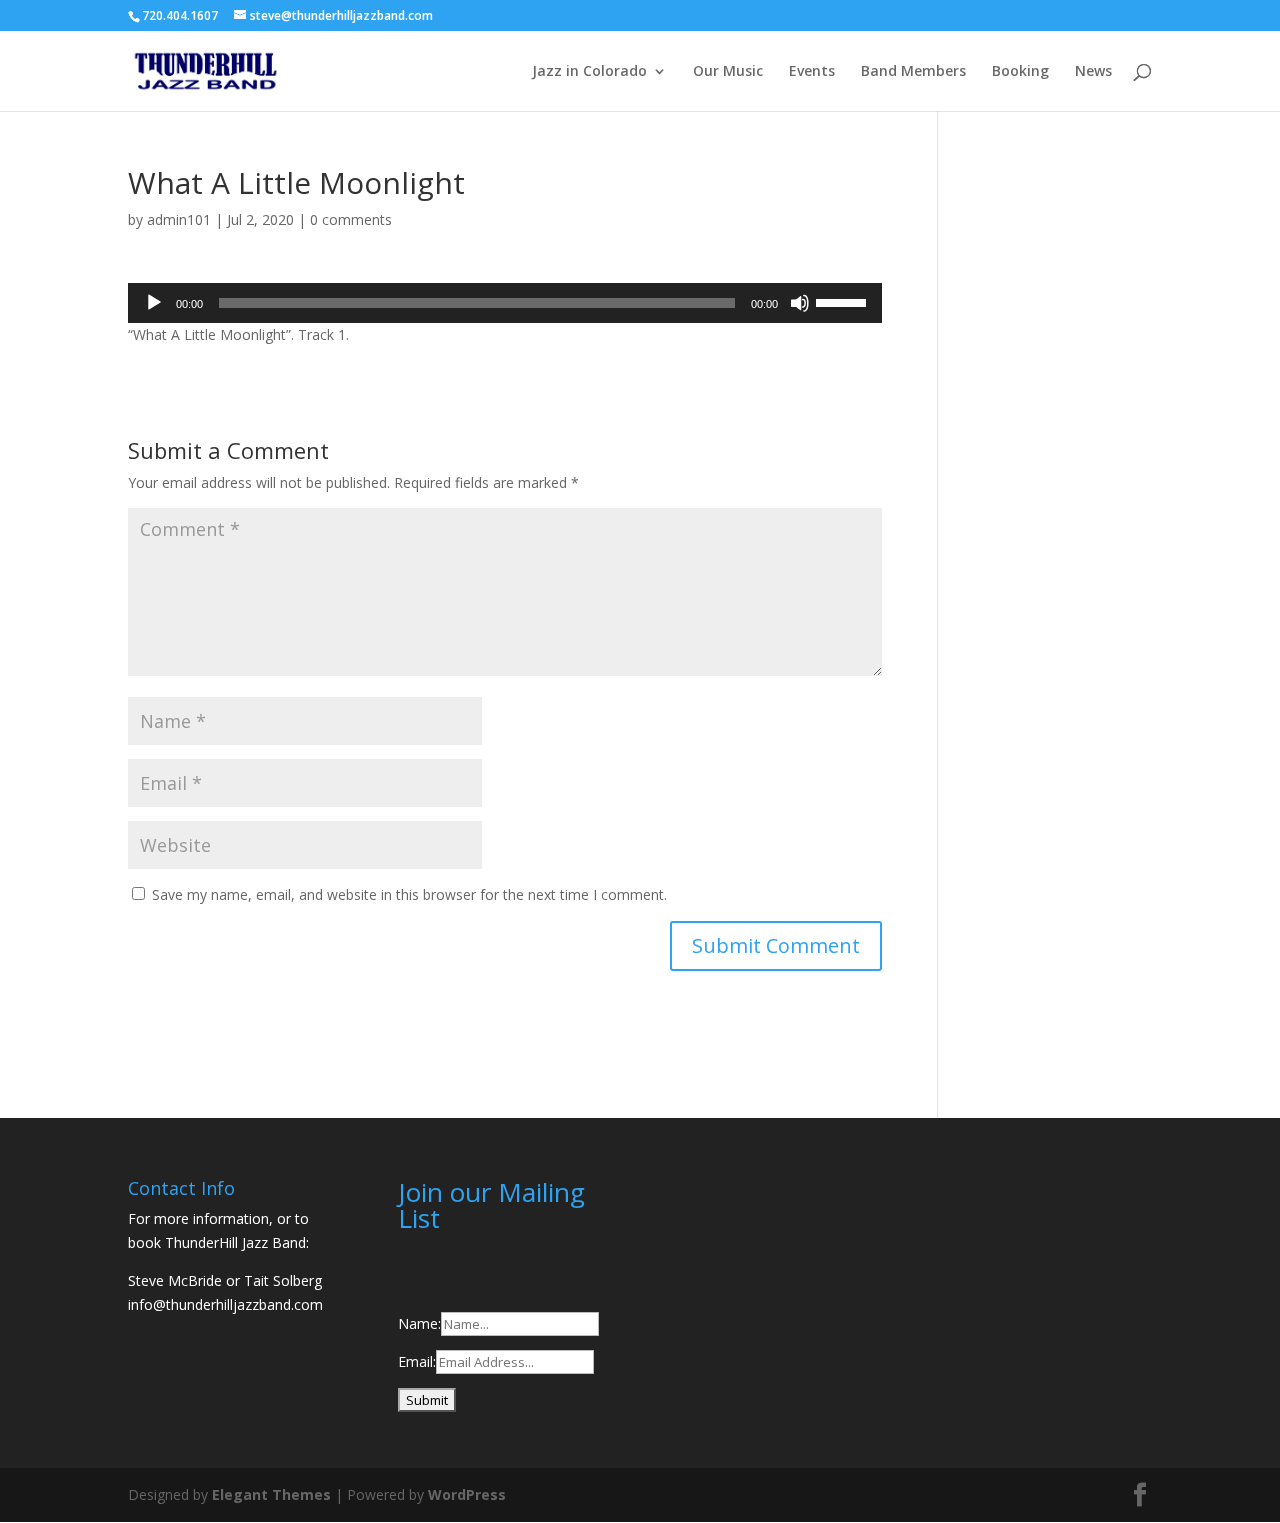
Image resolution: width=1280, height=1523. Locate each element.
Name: (419, 1323)
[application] (505, 303)
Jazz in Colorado (589, 72)
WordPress (467, 1494)
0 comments (351, 219)
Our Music (728, 72)
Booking (1020, 72)
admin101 (179, 219)
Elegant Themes (271, 1494)
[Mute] (800, 303)
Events (812, 72)
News (1093, 72)
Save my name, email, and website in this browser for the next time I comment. (409, 894)
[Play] (154, 303)
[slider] (844, 301)
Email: (417, 1361)
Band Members (913, 72)
